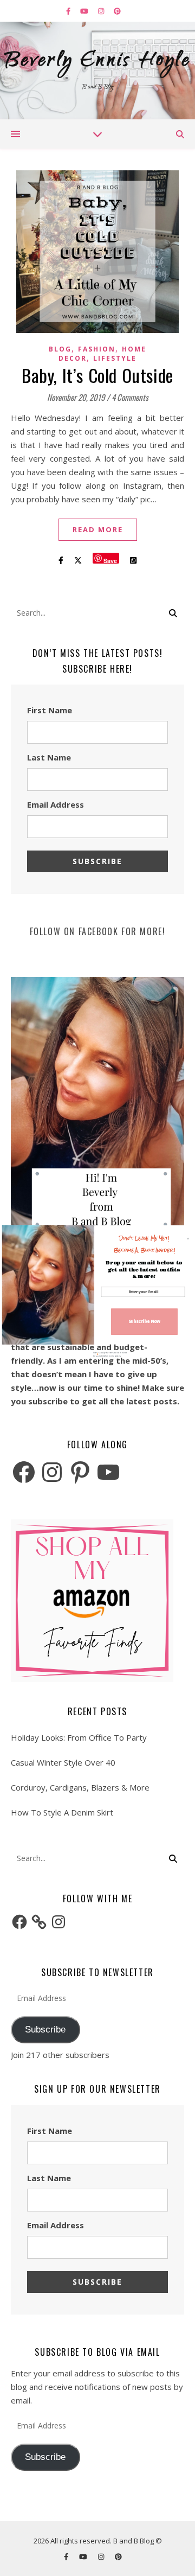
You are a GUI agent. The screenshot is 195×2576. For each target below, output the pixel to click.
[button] (144, 1244)
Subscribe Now (145, 1322)
